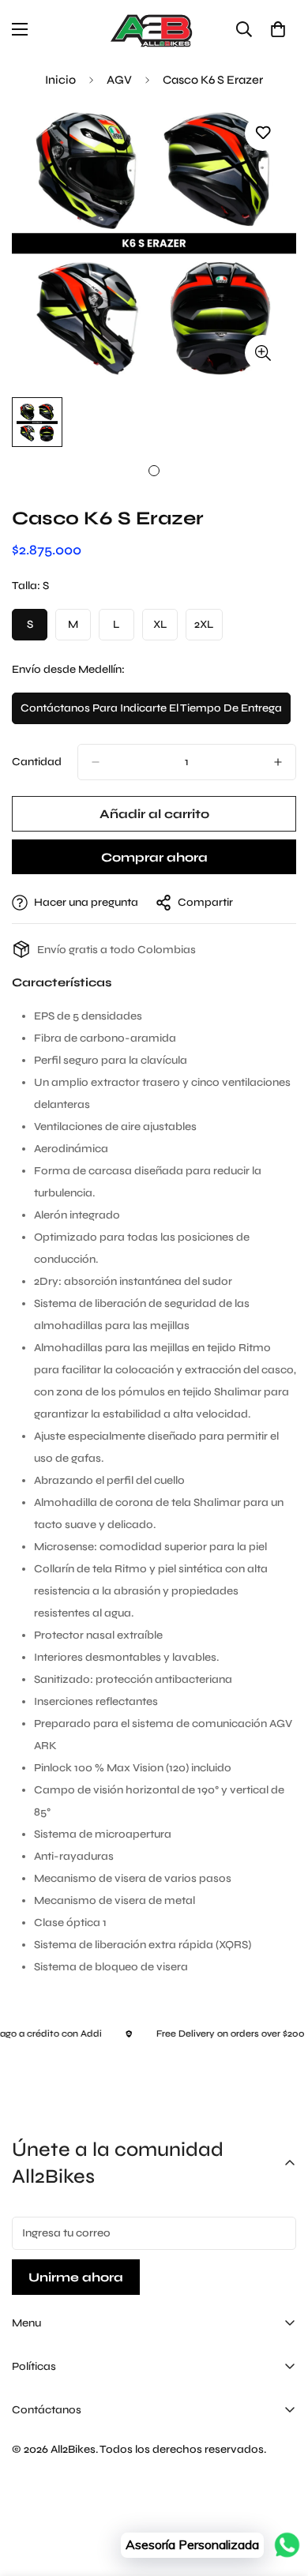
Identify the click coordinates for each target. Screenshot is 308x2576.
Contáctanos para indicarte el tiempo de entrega (151, 713)
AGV (119, 80)
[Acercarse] (263, 353)
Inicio (60, 80)
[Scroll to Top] (280, 2492)
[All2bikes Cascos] (154, 30)
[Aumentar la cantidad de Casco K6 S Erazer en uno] (278, 762)
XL (165, 629)
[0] (278, 29)
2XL (208, 629)
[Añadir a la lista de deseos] (263, 133)
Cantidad (37, 762)
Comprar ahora (154, 857)
